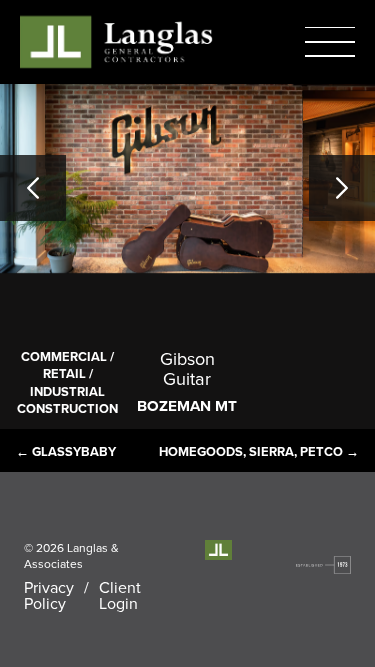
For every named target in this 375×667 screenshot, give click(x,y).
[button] (330, 42)
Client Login (120, 595)
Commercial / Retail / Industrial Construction (67, 383)
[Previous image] (33, 188)
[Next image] (342, 188)
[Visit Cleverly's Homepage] (323, 565)
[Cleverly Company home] (116, 41)
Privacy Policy (49, 595)
